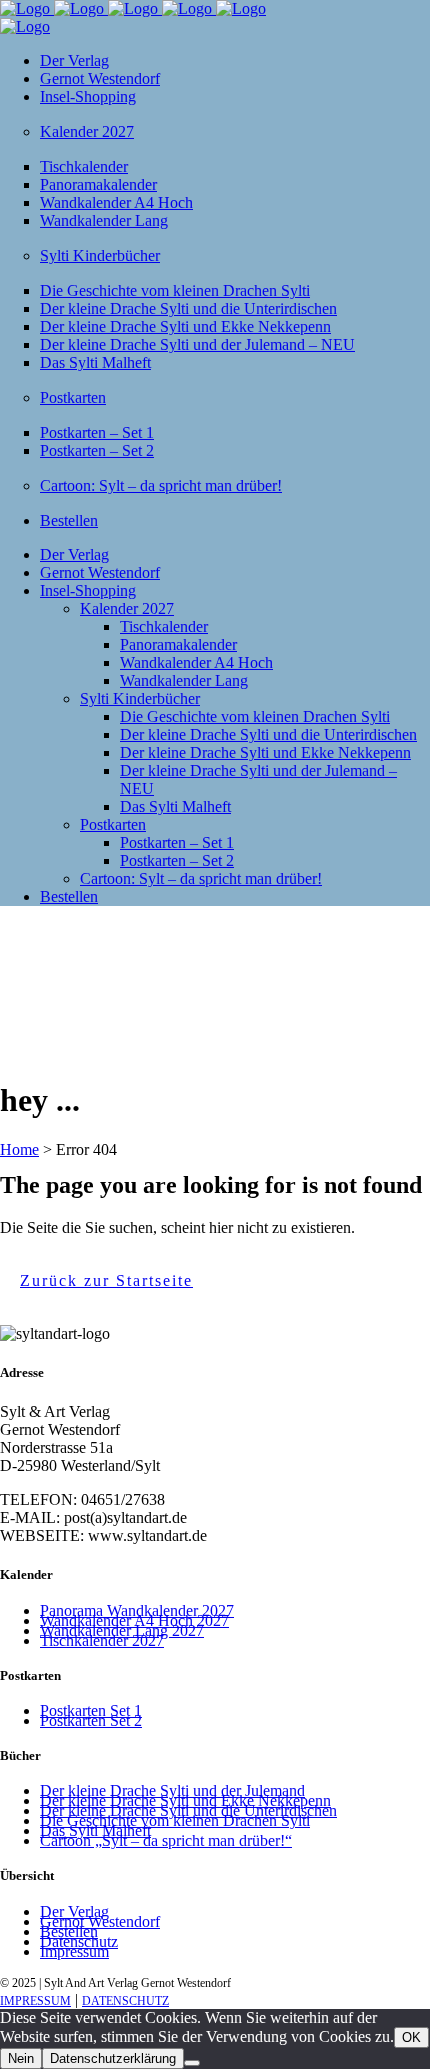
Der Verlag (74, 1911)
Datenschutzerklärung (113, 2058)
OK (411, 2037)
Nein (21, 2058)
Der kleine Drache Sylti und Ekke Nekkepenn (185, 1800)
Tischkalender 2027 (102, 1640)
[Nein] (192, 2063)
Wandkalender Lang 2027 (122, 1630)
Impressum (74, 1951)
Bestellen (69, 1931)
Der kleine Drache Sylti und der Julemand (172, 1790)
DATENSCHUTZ (125, 2001)
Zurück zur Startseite (106, 1280)
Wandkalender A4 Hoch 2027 (134, 1620)
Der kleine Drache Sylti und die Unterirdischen (188, 1810)
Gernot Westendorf (100, 1921)
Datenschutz (79, 1941)
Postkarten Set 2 (91, 1720)
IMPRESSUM (35, 2001)
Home (19, 1149)
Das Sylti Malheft (95, 1830)
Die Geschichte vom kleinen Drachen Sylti (175, 1820)
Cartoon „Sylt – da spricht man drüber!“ (166, 1840)
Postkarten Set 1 (91, 1710)
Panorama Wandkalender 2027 (137, 1610)
